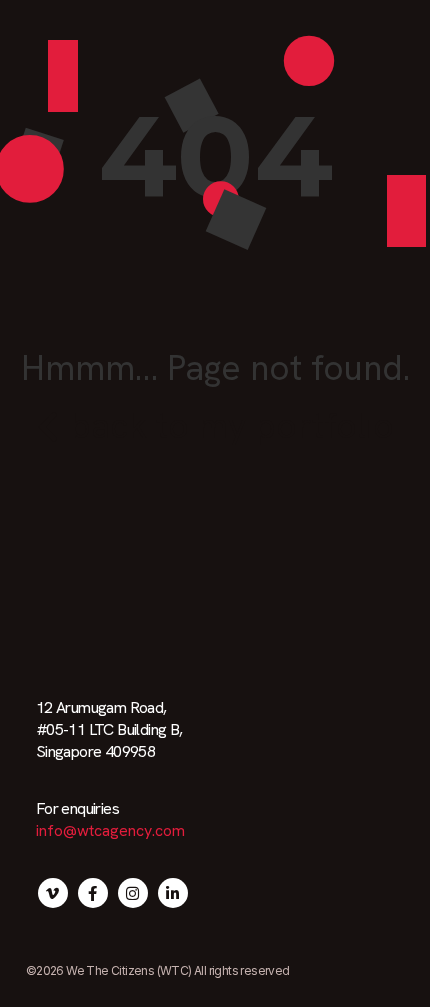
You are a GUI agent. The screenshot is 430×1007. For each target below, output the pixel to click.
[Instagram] (133, 893)
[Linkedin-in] (173, 893)
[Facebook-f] (93, 893)
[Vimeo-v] (53, 893)
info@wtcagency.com (110, 830)
